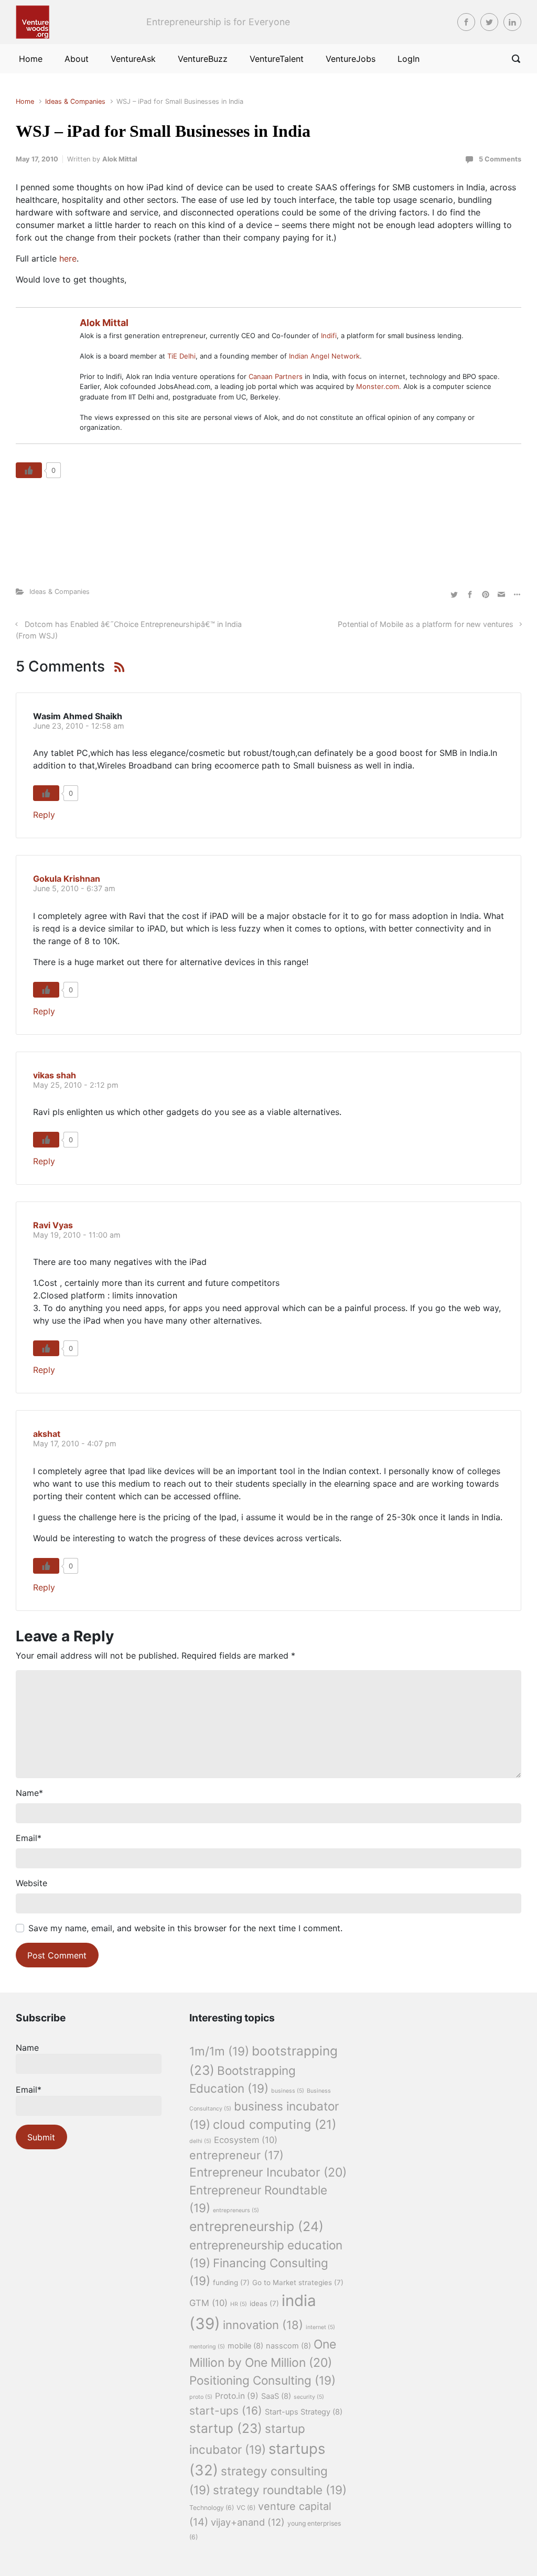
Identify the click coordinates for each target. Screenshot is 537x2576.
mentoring (207, 2347)
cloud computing (275, 2124)
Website (31, 1883)
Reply (44, 815)
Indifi (329, 335)
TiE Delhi (181, 356)
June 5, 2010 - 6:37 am (74, 888)
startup (226, 2428)
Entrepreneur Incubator (268, 2172)
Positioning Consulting (262, 2380)
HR (239, 2304)
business (288, 2091)
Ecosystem (246, 2140)
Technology (212, 2508)
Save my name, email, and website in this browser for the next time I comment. (185, 1928)
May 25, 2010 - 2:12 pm (76, 1085)
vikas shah (55, 1075)
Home (25, 101)
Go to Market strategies (298, 2282)
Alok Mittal (120, 159)
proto (201, 2397)
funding (231, 2282)
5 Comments (500, 159)
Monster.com (378, 386)
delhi (200, 2141)
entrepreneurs (236, 2210)
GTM (208, 2303)
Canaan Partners (277, 376)
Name (29, 1793)
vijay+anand (248, 2522)
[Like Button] (29, 470)
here (68, 258)
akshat (47, 1434)
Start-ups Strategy (304, 2412)
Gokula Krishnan (67, 879)
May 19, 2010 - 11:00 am (77, 1235)
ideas (264, 2303)
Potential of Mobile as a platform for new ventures (426, 624)
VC (246, 2508)
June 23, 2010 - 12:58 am (79, 726)
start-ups (226, 2411)
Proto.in (237, 2396)
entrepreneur (237, 2155)
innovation (263, 2325)
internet (320, 2327)
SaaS (276, 2396)
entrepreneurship (256, 2226)
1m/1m (219, 2051)
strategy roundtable (280, 2490)
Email (29, 1838)
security (309, 2397)
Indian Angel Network (324, 356)
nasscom (288, 2346)
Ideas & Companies (75, 101)
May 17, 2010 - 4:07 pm (75, 1443)
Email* (29, 2090)
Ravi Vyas (53, 1225)
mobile (245, 2346)
